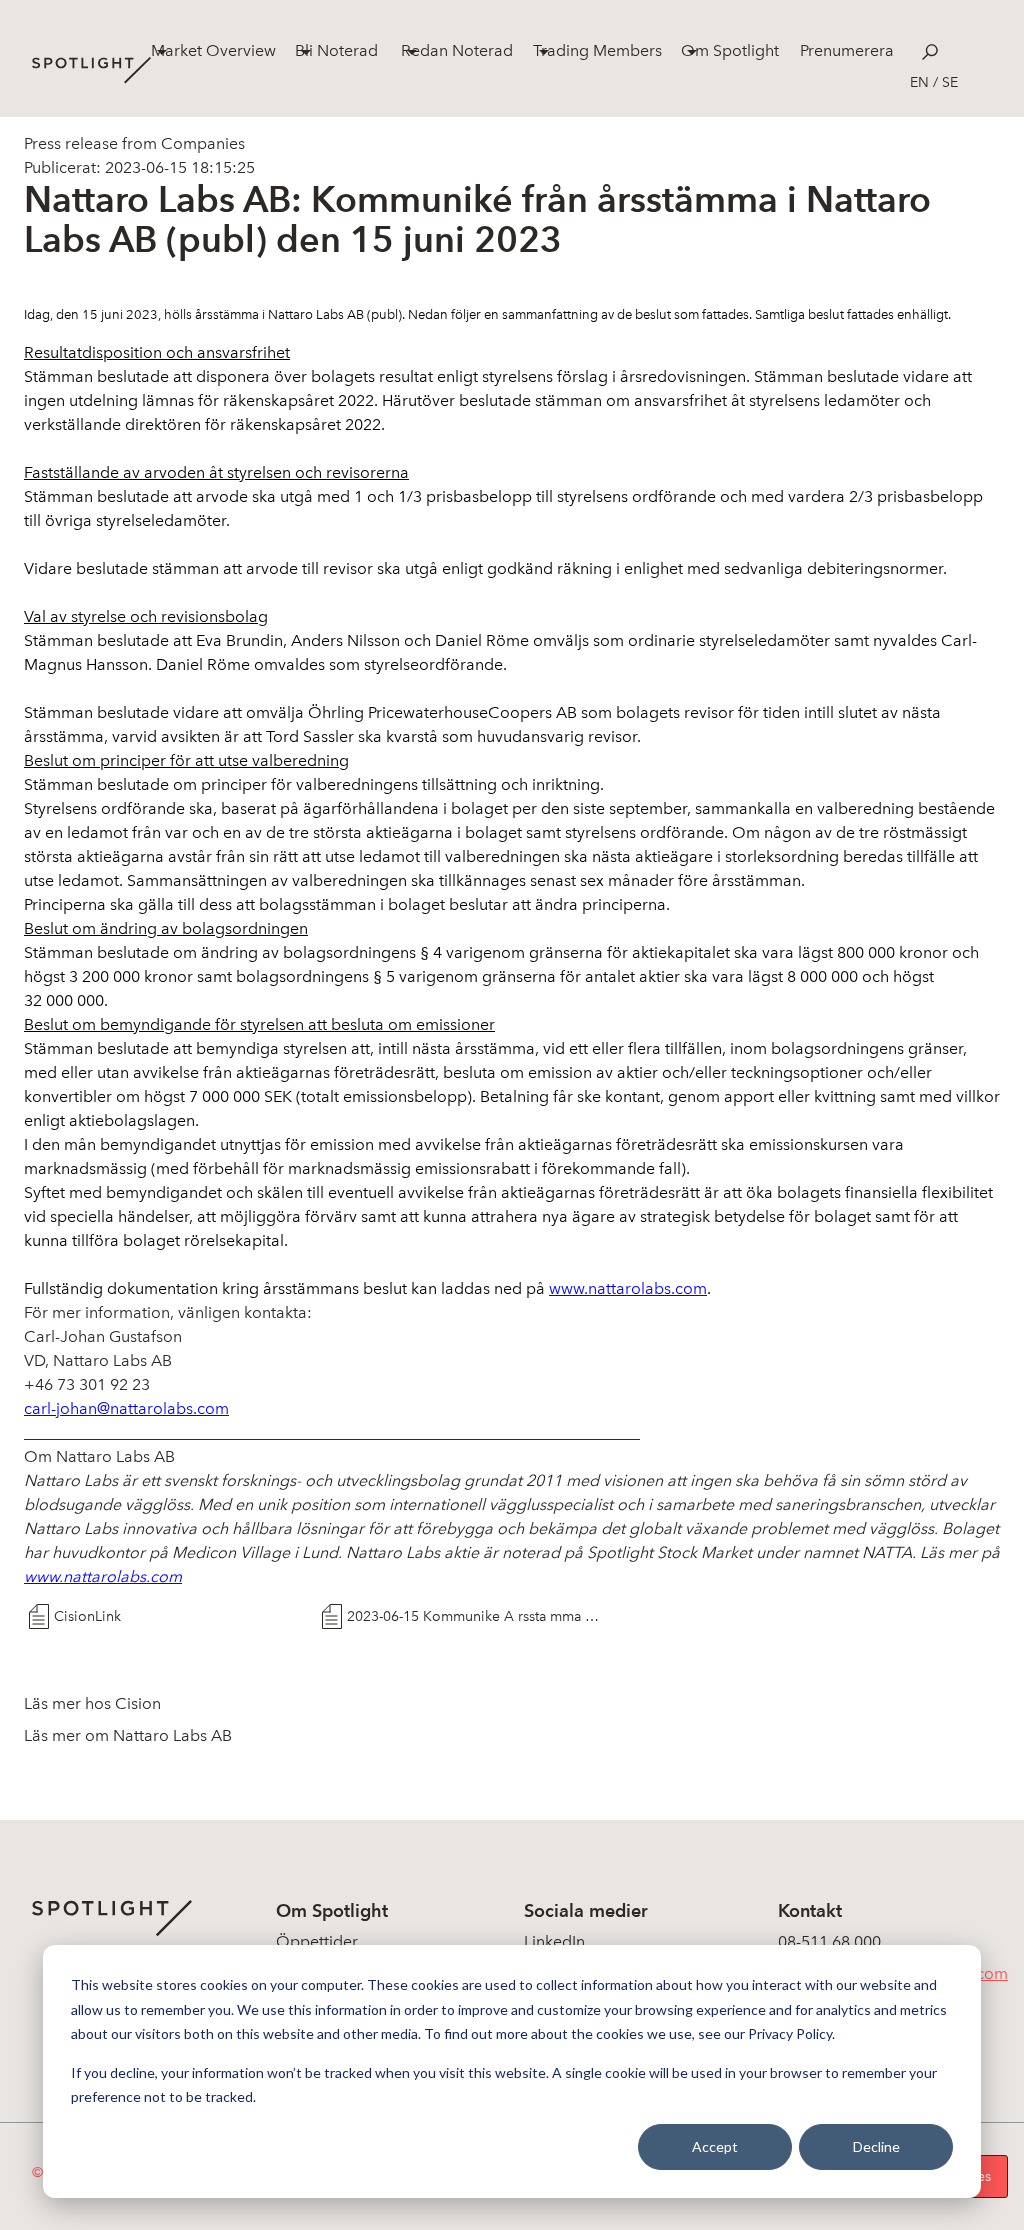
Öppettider (317, 1941)
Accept (715, 2146)
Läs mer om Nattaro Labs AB (128, 1735)
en (919, 82)
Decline (876, 2146)
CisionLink (87, 1616)
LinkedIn (554, 1941)
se (950, 82)
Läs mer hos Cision (92, 1703)
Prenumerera (847, 50)
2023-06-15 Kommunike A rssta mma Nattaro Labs (476, 1616)
